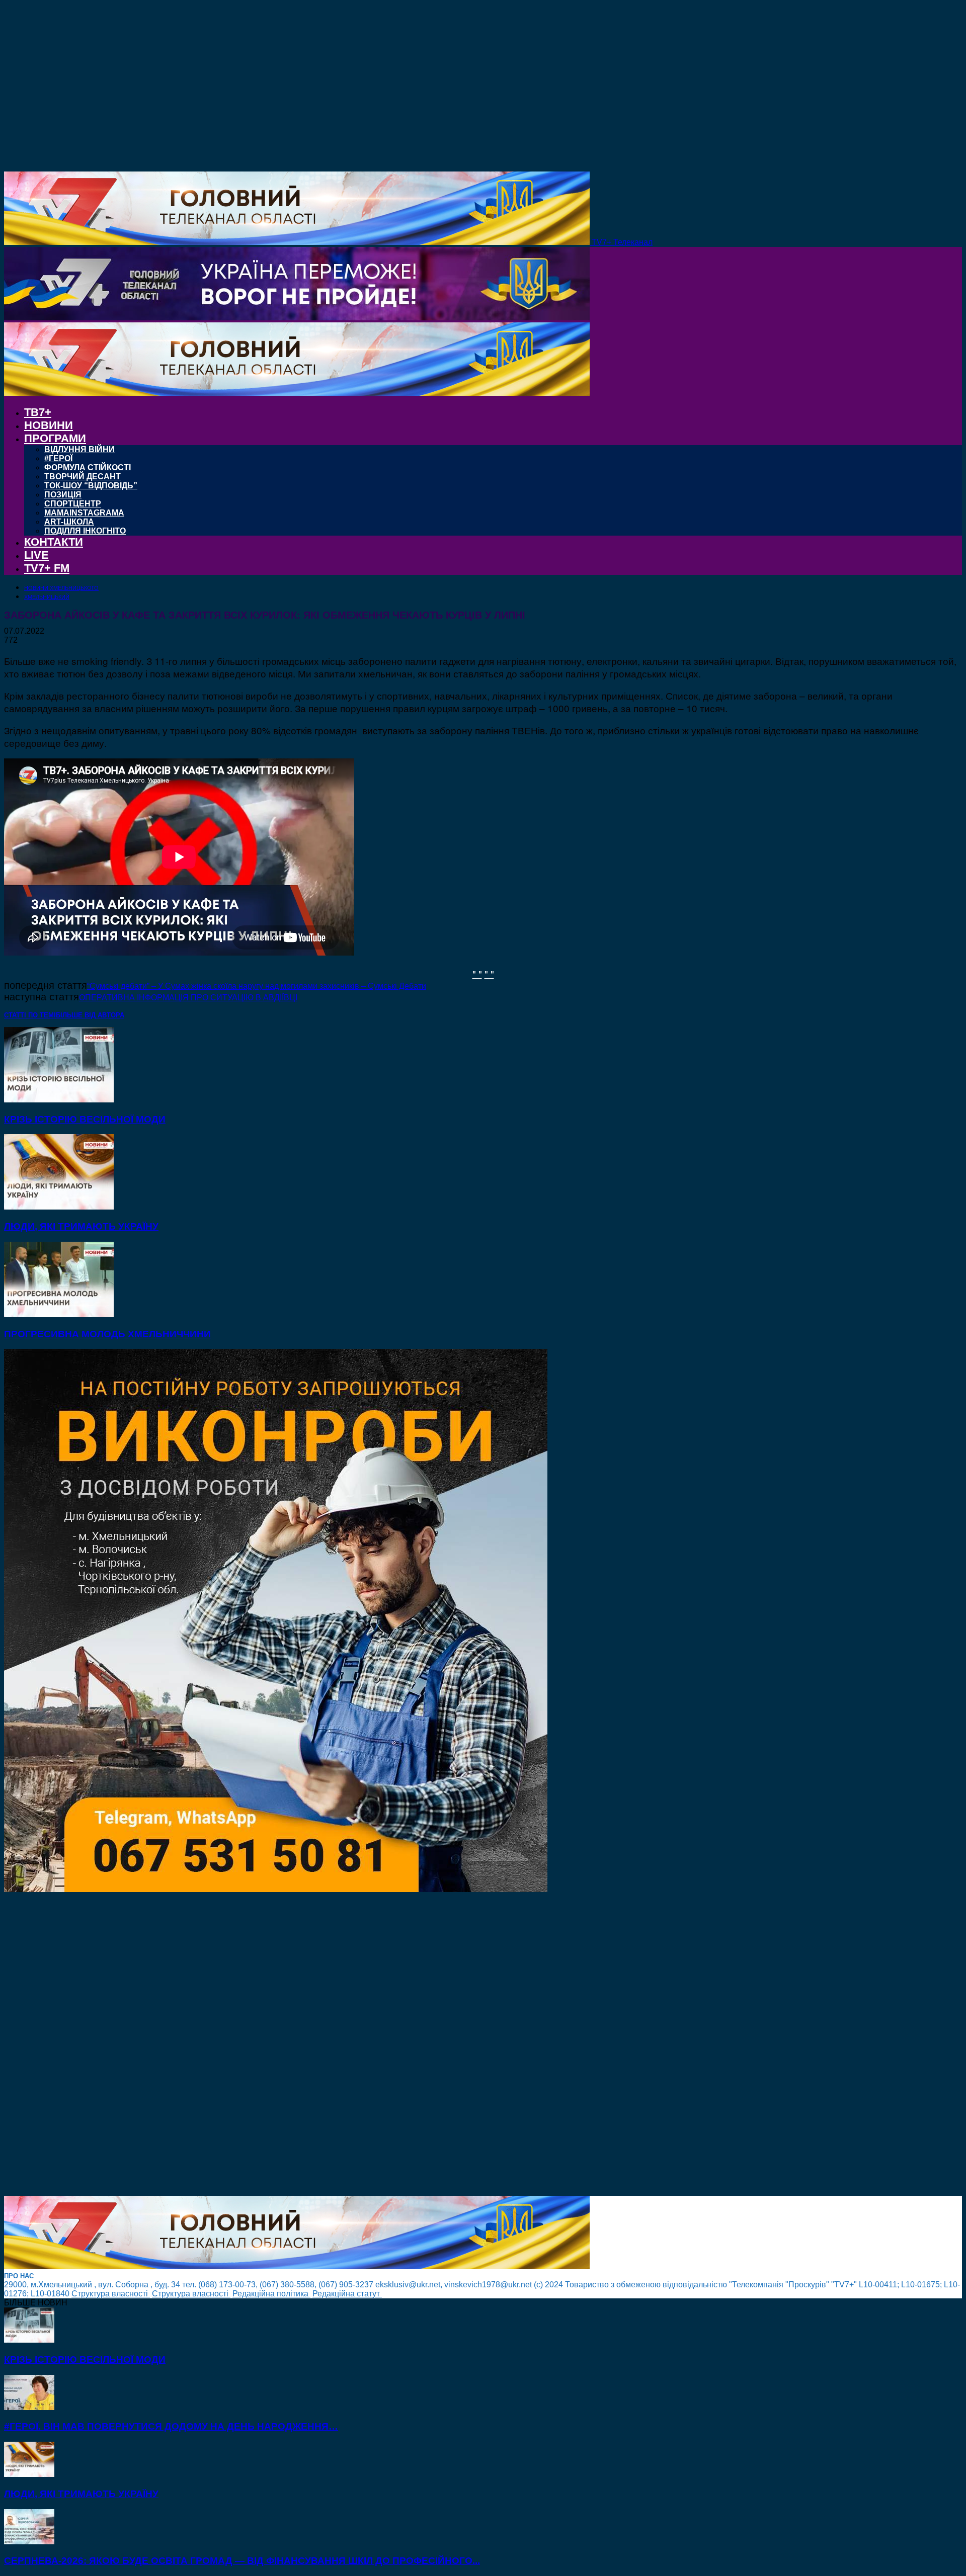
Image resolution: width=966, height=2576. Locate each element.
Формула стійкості (88, 467)
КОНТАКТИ (54, 542)
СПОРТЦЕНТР (73, 504)
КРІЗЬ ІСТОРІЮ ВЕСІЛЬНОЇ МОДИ (85, 1119)
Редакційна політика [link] (271, 2294)
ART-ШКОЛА (69, 522)
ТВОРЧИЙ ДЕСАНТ (83, 477)
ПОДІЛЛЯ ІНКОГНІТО (85, 531)
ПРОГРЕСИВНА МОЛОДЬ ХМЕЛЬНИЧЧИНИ (107, 1334)
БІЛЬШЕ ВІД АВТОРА (90, 1015)
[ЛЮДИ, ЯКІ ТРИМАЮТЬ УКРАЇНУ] (59, 1207)
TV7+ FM (47, 568)
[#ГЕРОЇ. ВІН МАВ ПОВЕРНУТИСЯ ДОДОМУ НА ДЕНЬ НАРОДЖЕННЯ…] (29, 2407)
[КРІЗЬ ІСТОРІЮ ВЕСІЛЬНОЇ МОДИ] (59, 1100)
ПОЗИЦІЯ (63, 495)
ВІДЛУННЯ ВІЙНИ (79, 449)
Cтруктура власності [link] (111, 2294)
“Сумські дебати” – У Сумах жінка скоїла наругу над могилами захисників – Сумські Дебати (257, 986)
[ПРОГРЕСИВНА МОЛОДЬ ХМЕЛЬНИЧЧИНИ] (59, 1314)
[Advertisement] (306, 2045)
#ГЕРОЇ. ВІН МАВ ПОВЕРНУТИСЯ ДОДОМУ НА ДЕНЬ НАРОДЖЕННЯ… (171, 2426)
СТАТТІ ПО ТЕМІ (30, 1015)
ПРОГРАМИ (55, 438)
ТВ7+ (38, 412)
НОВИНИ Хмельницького (61, 588)
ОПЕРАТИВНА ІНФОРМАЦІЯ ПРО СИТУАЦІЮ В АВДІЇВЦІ (188, 998)
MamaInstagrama (84, 513)
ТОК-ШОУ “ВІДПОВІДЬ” (91, 486)
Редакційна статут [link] (347, 2294)
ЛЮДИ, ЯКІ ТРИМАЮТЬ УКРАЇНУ (81, 1226)
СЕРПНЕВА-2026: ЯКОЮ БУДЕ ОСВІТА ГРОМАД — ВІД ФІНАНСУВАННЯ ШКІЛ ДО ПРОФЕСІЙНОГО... (242, 2561)
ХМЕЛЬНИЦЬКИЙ (47, 597)
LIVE (36, 555)
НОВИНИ (49, 425)
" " (477, 973)
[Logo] (297, 318)
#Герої (58, 458)
